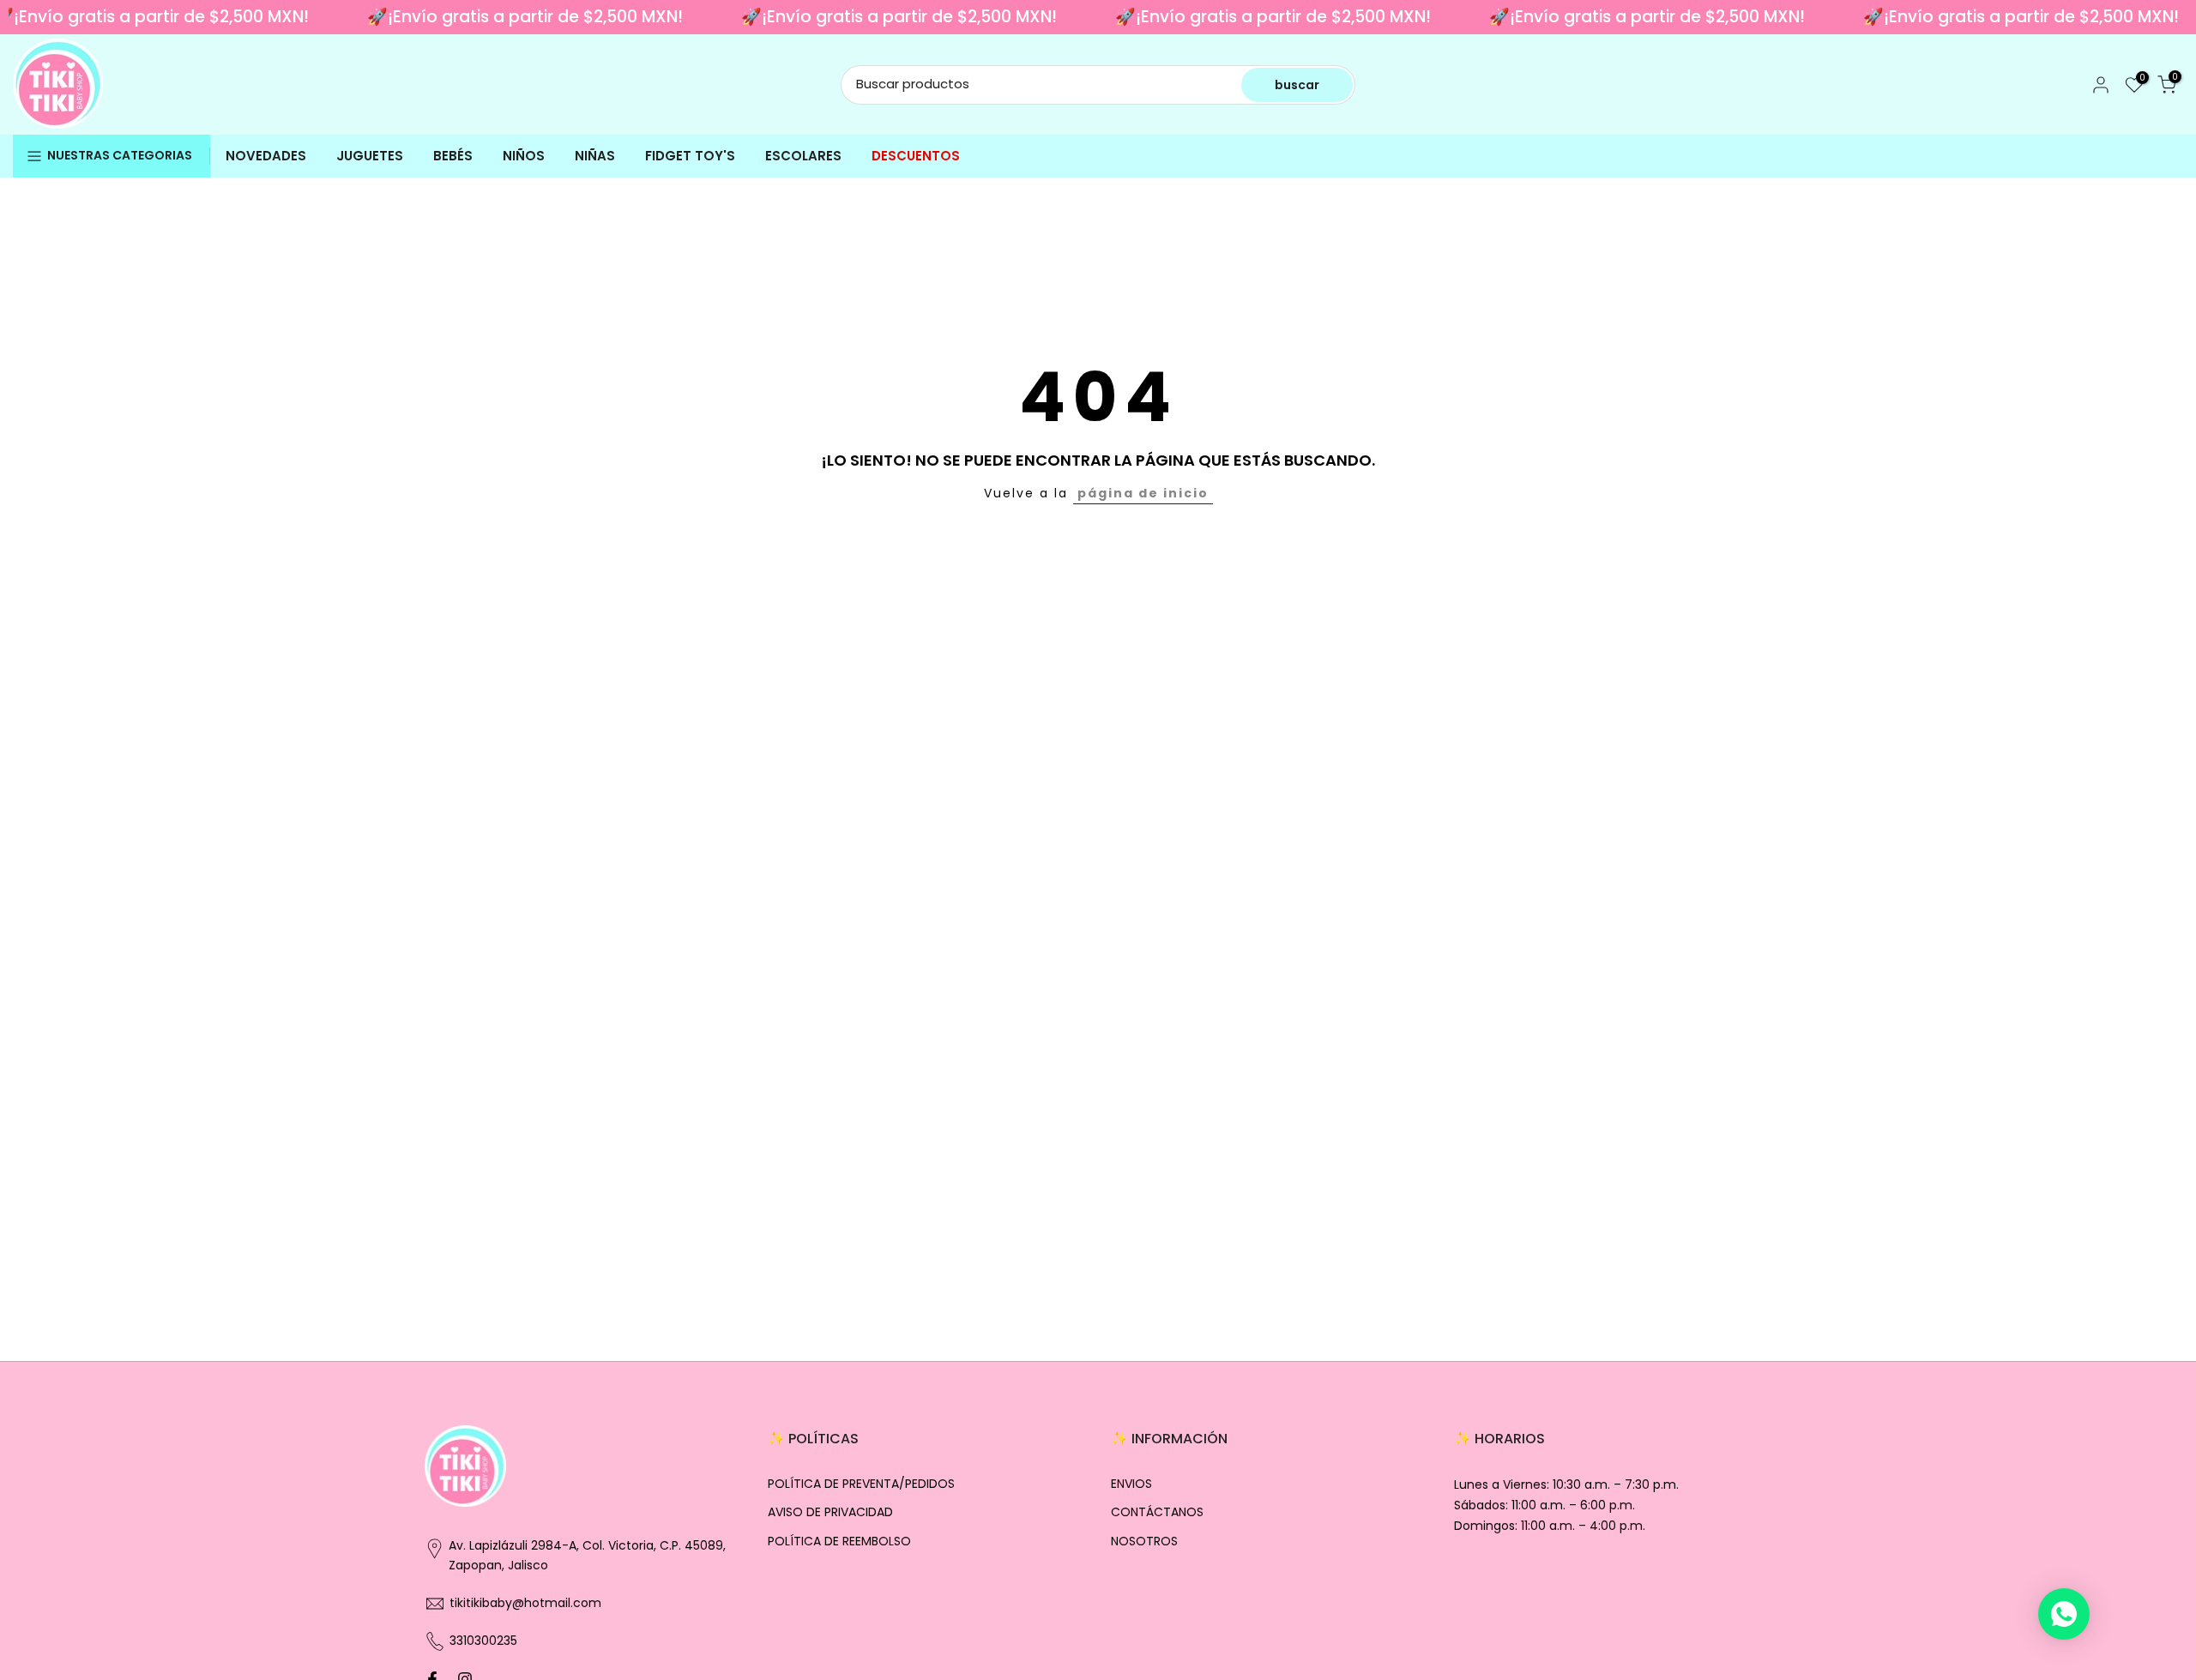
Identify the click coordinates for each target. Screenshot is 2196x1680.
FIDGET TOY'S (690, 156)
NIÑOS (524, 156)
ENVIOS (1131, 1484)
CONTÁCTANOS (1157, 1512)
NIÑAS (595, 156)
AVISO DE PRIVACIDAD (830, 1512)
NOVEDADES (266, 156)
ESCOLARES (803, 156)
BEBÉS (453, 156)
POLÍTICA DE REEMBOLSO (839, 1542)
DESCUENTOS (916, 156)
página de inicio (1143, 493)
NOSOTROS (1144, 1542)
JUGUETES (370, 156)
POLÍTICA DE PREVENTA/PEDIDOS (861, 1484)
